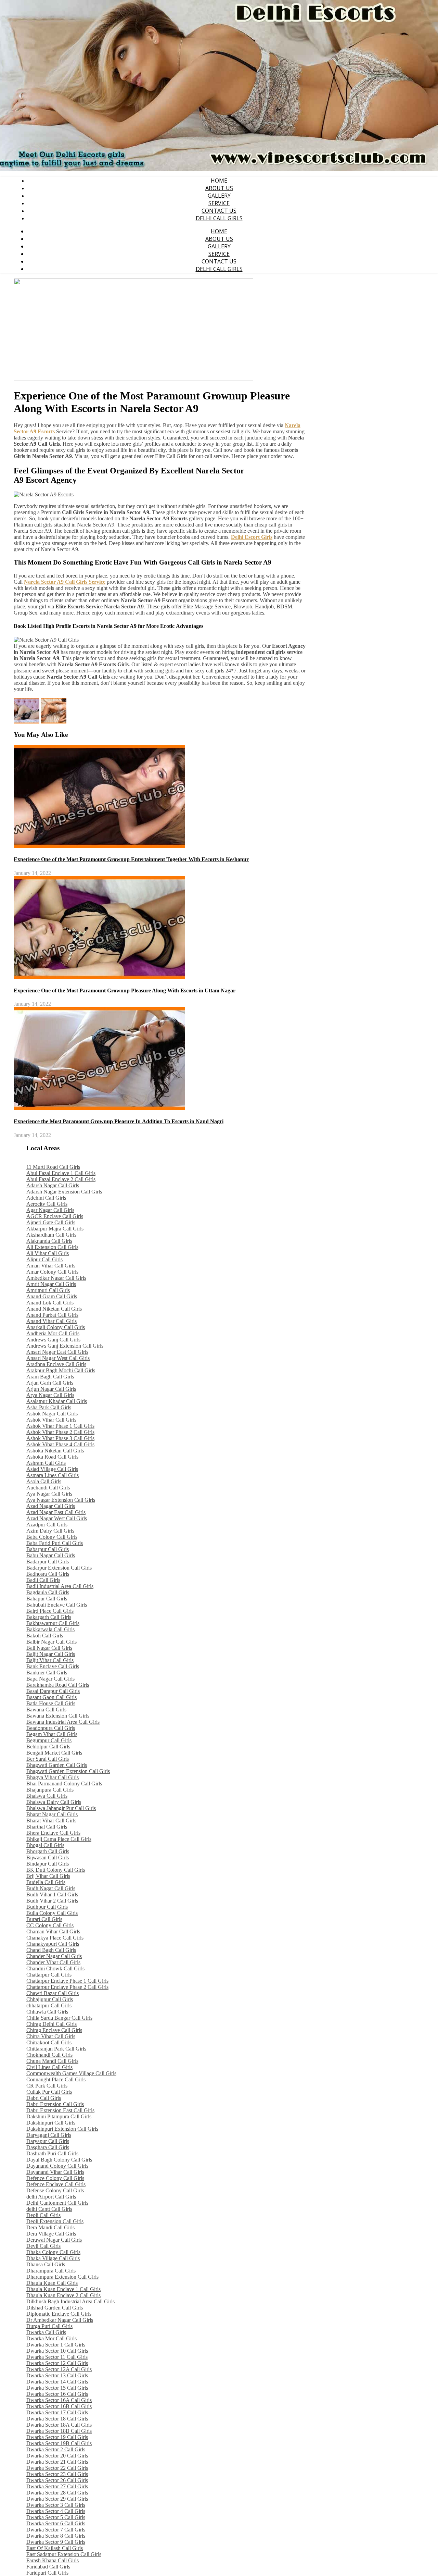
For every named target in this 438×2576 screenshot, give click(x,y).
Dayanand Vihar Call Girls (55, 2172)
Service (219, 203)
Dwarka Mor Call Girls (51, 2338)
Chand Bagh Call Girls (51, 1950)
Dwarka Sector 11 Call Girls (57, 2357)
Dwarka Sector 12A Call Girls (59, 2369)
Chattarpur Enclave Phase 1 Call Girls (67, 1981)
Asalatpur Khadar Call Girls (57, 1401)
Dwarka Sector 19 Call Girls (57, 2437)
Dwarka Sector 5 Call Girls (56, 2517)
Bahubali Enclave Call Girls (57, 1605)
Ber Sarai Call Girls (48, 1759)
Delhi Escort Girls (252, 537)
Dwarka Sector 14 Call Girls (57, 2382)
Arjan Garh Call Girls (50, 1383)
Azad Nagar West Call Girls (57, 1518)
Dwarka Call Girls (46, 2332)
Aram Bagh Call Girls (50, 1377)
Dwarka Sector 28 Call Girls (57, 2493)
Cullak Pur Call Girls (49, 2092)
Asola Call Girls (44, 1481)
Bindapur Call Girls (48, 1864)
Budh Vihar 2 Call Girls (52, 1901)
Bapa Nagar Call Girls (50, 1679)
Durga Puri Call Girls (49, 2326)
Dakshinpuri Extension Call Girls (62, 2129)
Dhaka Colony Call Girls (53, 2252)
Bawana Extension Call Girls (58, 1716)
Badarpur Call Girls (48, 1562)
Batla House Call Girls (51, 1703)
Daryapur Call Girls (48, 2141)
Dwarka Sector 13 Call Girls (57, 2375)
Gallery (219, 196)
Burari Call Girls (44, 1919)
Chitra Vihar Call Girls (51, 2036)
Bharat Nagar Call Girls (52, 1814)
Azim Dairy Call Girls (50, 1531)
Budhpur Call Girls (47, 1907)
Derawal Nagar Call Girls (54, 2240)
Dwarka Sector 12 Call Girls (57, 2363)
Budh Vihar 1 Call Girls (52, 1894)
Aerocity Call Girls (47, 1204)
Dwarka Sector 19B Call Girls (59, 2443)
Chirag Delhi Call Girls (51, 2024)
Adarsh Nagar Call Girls (53, 1185)
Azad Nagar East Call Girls (56, 1512)
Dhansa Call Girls (46, 2264)
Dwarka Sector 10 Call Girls (57, 2351)
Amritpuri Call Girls (48, 1290)
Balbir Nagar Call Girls (51, 1642)
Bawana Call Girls (46, 1710)
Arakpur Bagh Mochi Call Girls (61, 1370)
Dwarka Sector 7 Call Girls (56, 2530)
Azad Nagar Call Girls (51, 1506)
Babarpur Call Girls (48, 1549)
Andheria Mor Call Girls (53, 1333)
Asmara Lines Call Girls (53, 1475)
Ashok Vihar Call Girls (51, 1420)
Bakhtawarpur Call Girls (53, 1623)
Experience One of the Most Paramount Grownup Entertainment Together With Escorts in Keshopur (131, 859)
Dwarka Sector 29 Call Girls (57, 2499)
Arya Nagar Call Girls (50, 1395)
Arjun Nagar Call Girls (51, 1389)
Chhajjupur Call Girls (50, 1999)
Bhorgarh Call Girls (48, 1851)
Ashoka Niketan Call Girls (55, 1451)
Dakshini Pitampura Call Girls (59, 2116)
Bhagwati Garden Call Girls (57, 1765)
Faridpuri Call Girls (47, 2573)
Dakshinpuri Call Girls (51, 2123)
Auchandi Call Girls (48, 1488)
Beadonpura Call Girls (51, 1728)
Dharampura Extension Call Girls (62, 2277)
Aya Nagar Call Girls (49, 1494)
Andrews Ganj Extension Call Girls (65, 1346)
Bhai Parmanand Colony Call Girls (64, 1784)
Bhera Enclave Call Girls (53, 1833)
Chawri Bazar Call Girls (53, 1993)
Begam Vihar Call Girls (52, 1734)
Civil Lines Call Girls (49, 2067)
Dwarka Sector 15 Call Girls (57, 2388)
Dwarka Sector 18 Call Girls (57, 2419)
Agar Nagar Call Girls (50, 1210)
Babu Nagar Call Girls (51, 1555)
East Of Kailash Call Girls (55, 2548)
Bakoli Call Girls (45, 1636)
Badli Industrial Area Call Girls (60, 1586)
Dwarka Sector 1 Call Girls (56, 2345)
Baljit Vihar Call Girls (50, 1660)
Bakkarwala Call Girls (50, 1629)
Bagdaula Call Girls (48, 1592)
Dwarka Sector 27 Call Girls (57, 2486)
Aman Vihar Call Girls (51, 1266)
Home (219, 181)
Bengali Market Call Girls (54, 1753)
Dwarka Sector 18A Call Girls (59, 2425)
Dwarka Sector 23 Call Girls (57, 2474)
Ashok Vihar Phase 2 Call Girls (60, 1432)
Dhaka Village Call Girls (53, 2258)
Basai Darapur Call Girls (53, 1691)
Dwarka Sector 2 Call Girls (56, 2449)
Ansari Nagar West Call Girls (58, 1358)
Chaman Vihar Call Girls (53, 1931)
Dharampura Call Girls (51, 2271)
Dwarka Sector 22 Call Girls (57, 2468)
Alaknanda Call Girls (49, 1241)
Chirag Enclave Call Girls (54, 2030)
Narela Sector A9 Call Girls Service (65, 582)
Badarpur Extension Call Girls (59, 1568)
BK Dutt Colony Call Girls (56, 1870)
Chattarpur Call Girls (49, 1975)
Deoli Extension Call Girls (55, 2221)
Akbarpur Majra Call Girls (55, 1229)
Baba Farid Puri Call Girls (55, 1543)
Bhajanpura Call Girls (50, 1790)
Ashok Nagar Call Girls (52, 1414)
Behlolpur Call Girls (48, 1747)
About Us (219, 188)
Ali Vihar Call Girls (48, 1253)
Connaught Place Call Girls (56, 2079)
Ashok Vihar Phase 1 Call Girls (60, 1426)
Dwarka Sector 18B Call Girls (59, 2431)
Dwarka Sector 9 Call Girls (56, 2542)
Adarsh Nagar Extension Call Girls (64, 1192)
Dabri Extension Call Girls (55, 2104)
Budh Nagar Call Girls (51, 1888)
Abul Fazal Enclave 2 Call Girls (61, 1179)
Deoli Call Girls (43, 2215)
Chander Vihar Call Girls (53, 1962)
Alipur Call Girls (44, 1259)
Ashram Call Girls (46, 1463)
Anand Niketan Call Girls (54, 1309)
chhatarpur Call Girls (49, 2005)
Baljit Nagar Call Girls (51, 1654)
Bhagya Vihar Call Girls (53, 1777)
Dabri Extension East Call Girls (60, 2110)
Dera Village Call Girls (51, 2234)
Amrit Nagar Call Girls (51, 1284)
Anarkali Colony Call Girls (56, 1327)
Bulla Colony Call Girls (52, 1913)
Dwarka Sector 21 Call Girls (57, 2462)
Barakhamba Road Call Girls (58, 1685)
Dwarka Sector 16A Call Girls (59, 2400)
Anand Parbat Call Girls (52, 1315)
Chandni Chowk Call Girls (55, 1968)
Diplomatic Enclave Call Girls (59, 2314)
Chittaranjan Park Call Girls (56, 2049)
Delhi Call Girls (219, 218)
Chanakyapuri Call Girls (53, 1944)
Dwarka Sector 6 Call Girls (56, 2523)
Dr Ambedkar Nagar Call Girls (60, 2320)
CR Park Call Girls (47, 2086)
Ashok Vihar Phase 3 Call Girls (60, 1438)
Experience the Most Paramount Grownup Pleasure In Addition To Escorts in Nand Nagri (119, 1121)
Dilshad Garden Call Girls (55, 2308)
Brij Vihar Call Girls (48, 1876)
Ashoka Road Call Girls (52, 1457)
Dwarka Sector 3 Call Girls (56, 2505)
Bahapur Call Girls (47, 1599)
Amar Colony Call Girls (52, 1272)
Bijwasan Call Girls (48, 1857)
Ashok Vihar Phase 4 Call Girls (60, 1444)
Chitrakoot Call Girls (49, 2042)
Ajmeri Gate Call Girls (51, 1222)
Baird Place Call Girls (50, 1611)
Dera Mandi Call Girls (50, 2227)
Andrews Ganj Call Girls (53, 1340)
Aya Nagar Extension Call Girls (61, 1500)
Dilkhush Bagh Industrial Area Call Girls (70, 2301)
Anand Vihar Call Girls (51, 1321)
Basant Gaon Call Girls (51, 1697)
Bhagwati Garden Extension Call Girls (68, 1771)
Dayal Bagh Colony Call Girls (59, 2160)
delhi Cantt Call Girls (49, 2209)
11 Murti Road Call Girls (53, 1167)
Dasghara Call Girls (48, 2147)
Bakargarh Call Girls (49, 1617)
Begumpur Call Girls (49, 1740)
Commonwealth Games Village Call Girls (71, 2073)
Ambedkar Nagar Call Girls (56, 1278)
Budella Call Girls (46, 1882)
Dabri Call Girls (44, 2098)
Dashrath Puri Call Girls (52, 2153)
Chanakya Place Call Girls (55, 1938)
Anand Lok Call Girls (50, 1303)
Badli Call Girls (43, 1580)
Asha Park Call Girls (49, 1407)
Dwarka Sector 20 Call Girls (57, 2456)
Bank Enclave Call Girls (53, 1666)
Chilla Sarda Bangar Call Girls (59, 2018)
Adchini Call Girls (46, 1198)
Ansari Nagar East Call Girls (57, 1352)
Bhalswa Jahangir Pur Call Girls (61, 1808)
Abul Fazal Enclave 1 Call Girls (61, 1173)
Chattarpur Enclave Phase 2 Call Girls (67, 1987)
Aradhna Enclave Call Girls (56, 1364)
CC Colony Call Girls (50, 1925)
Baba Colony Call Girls (52, 1537)
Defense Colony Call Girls (55, 2190)
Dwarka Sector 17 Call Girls (57, 2412)
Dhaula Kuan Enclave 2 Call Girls (63, 2295)
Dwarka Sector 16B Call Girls (59, 2406)
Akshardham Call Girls (51, 1235)
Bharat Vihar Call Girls (51, 1820)
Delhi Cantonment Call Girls (57, 2203)
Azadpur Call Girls (47, 1525)
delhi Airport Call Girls (51, 2197)
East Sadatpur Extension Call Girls (64, 2554)
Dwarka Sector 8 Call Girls (56, 2536)
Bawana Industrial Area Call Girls (63, 1722)
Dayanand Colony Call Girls (57, 2166)
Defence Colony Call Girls (55, 2178)
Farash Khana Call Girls (53, 2560)
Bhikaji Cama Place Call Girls (59, 1839)
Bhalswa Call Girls (47, 1796)
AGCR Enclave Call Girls (55, 1216)
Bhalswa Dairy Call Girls (54, 1802)
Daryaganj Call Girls (49, 2135)
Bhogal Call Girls (45, 1845)
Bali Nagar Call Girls (49, 1648)
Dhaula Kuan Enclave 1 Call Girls (63, 2289)
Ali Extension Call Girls (52, 1247)
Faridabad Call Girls (48, 2567)
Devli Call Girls (43, 2246)
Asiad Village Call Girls (52, 1469)
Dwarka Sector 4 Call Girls (56, 2511)
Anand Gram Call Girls (52, 1296)
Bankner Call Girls (47, 1673)
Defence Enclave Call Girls (56, 2184)
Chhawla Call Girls (47, 2012)
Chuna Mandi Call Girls (52, 2061)
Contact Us (219, 211)
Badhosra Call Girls (48, 1574)
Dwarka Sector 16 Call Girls (57, 2394)
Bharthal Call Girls (47, 1827)
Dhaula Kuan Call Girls (52, 2283)
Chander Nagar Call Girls (54, 1956)
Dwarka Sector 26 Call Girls (57, 2480)
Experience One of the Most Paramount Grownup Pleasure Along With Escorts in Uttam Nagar (125, 990)
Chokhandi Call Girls (49, 2055)
